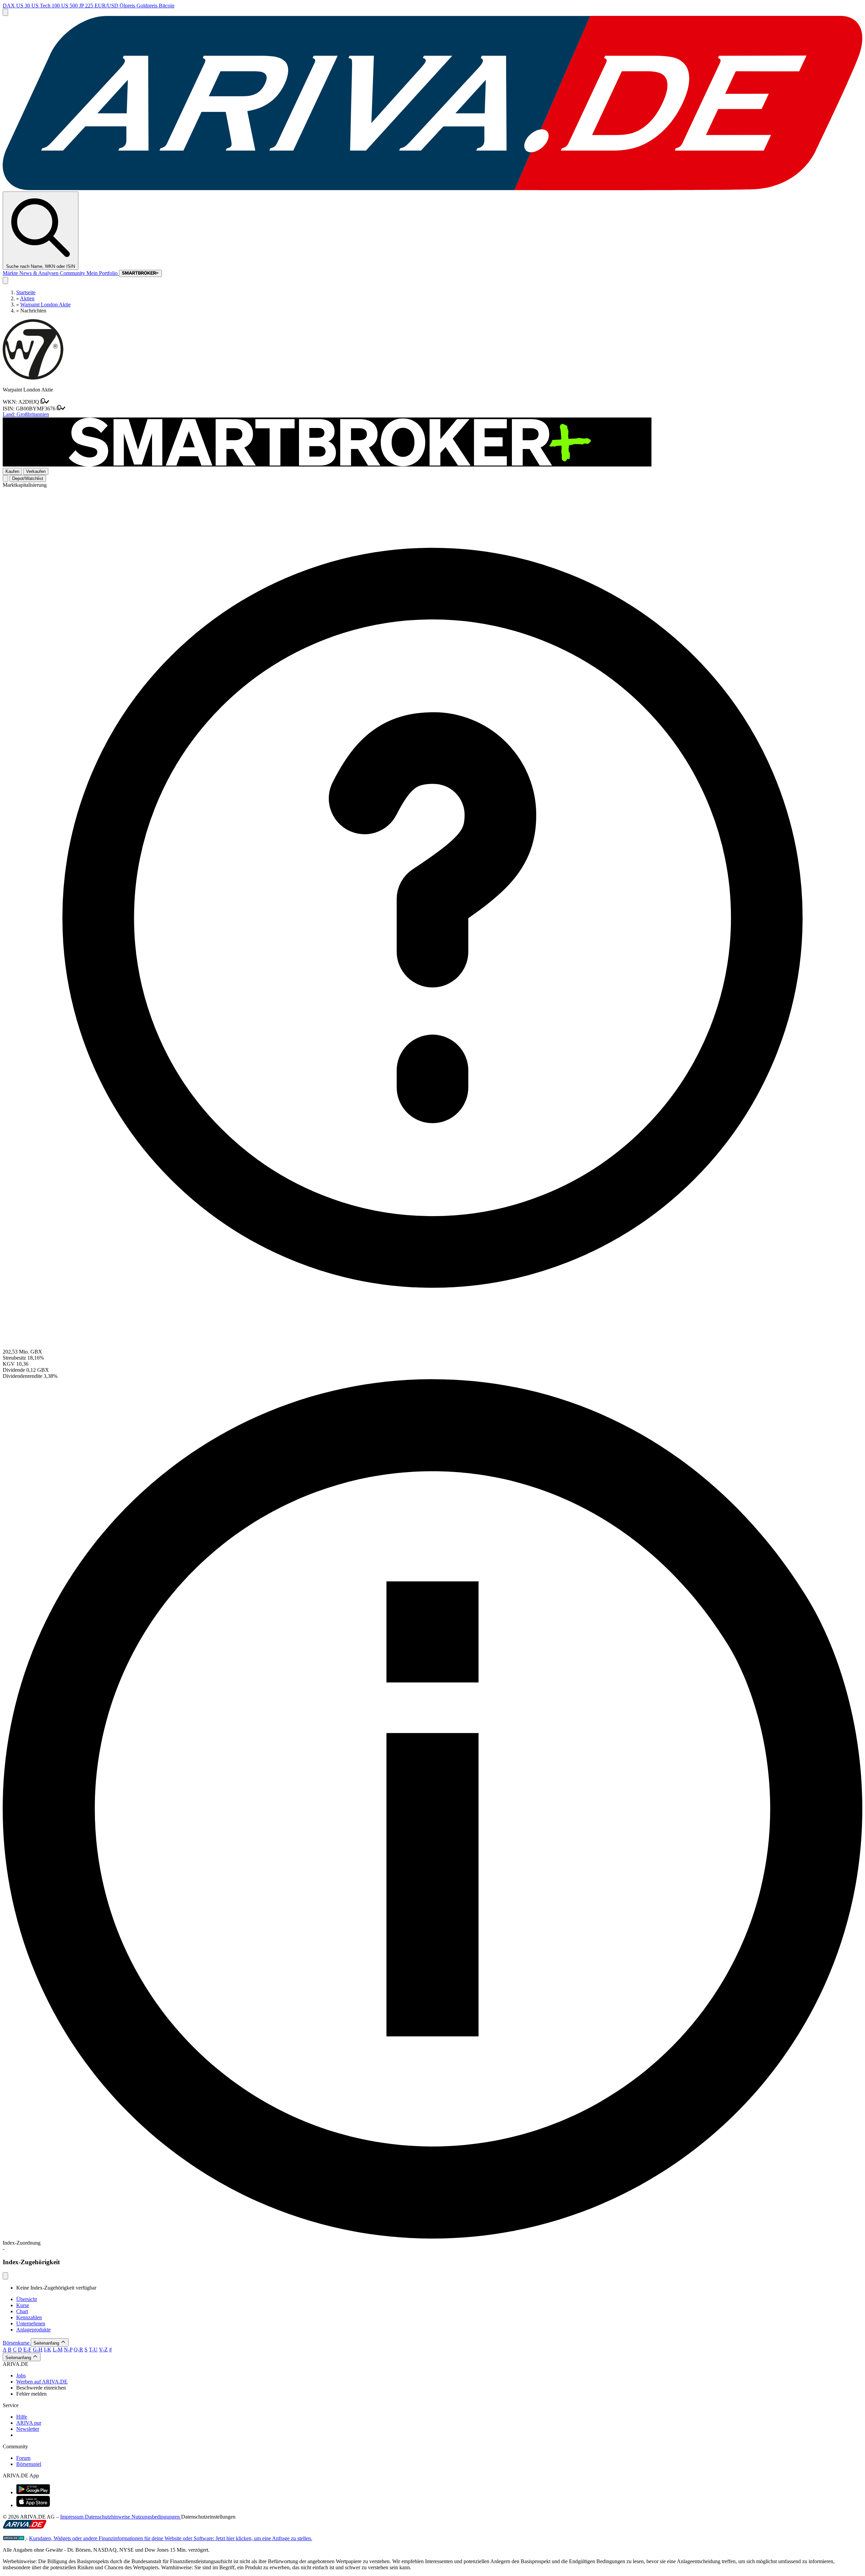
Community (73, 273)
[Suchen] (5, 281)
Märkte (11, 273)
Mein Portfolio (103, 273)
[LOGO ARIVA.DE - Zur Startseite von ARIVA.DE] (432, 188)
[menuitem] (439, 2376)
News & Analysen (40, 273)
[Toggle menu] (5, 12)
